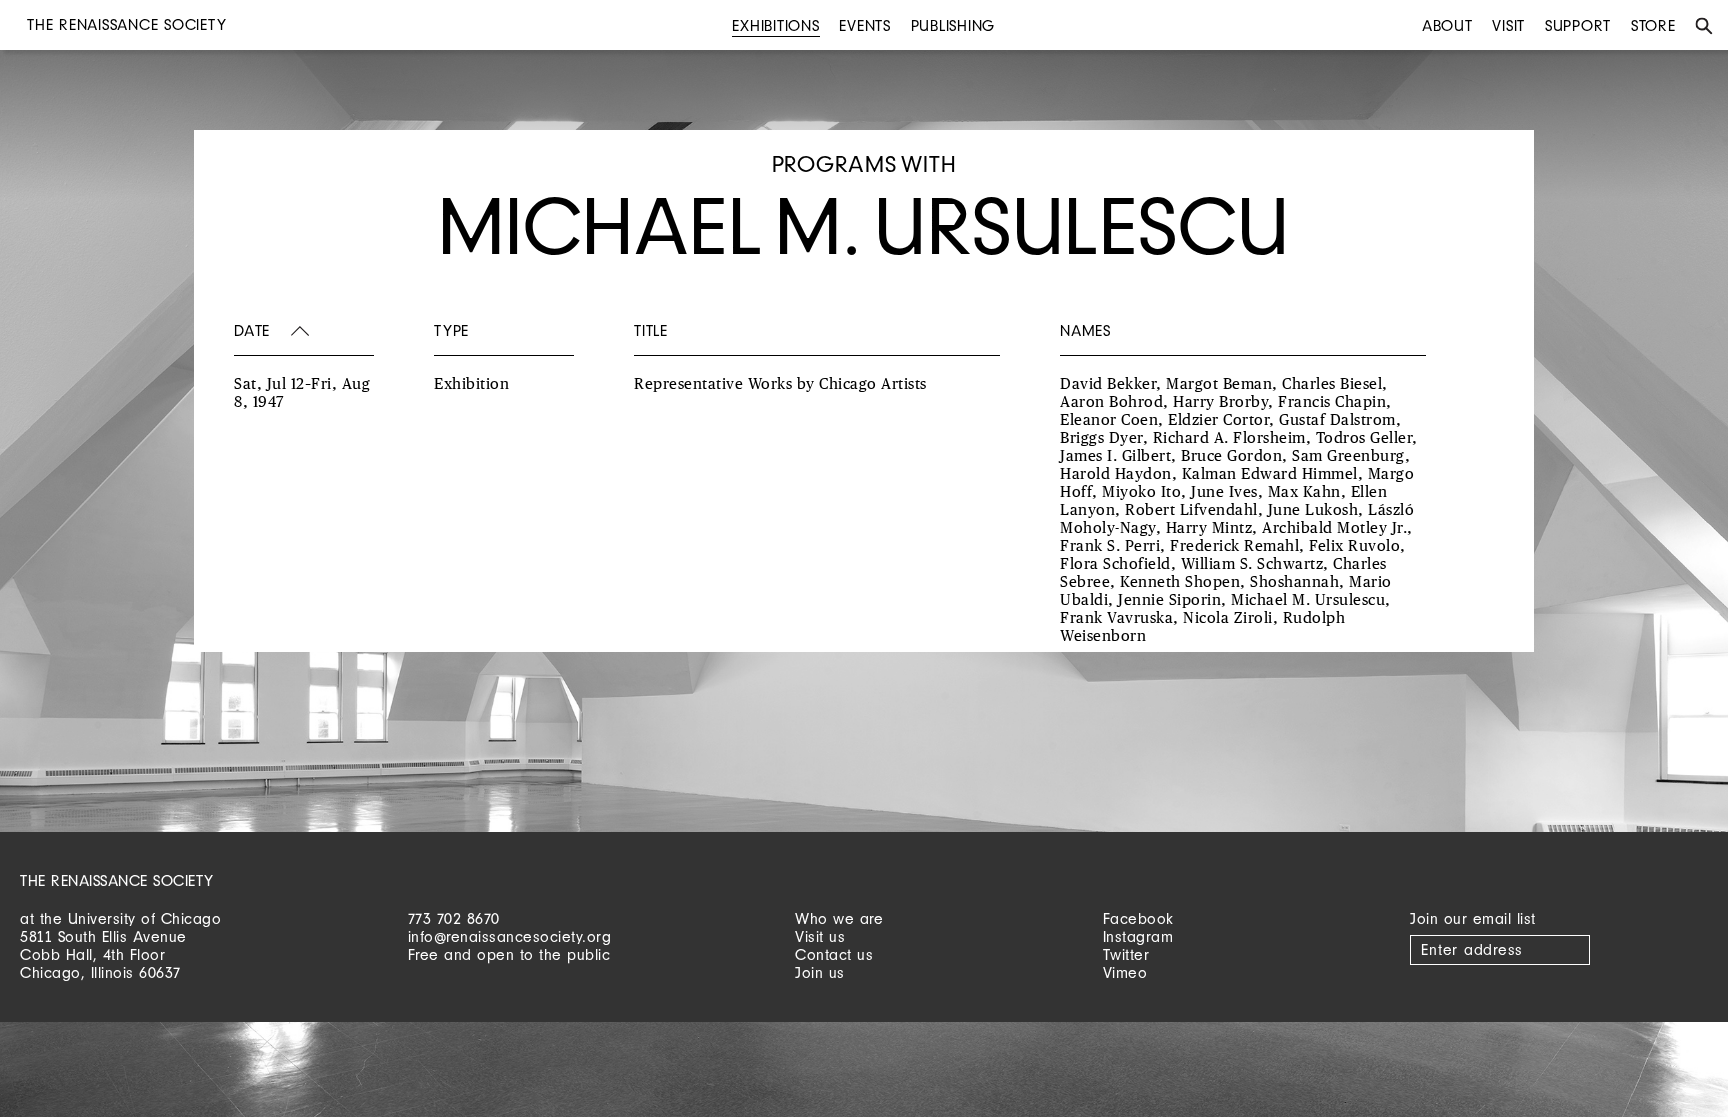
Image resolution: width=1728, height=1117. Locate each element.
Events (865, 25)
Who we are (839, 918)
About (1447, 25)
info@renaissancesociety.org (510, 936)
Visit (1508, 25)
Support (1578, 25)
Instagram (1138, 936)
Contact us (834, 954)
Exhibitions (775, 25)
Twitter (1126, 954)
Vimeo (1125, 972)
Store (1653, 25)
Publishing (953, 25)
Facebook (1138, 918)
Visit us (820, 936)
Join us (820, 972)
